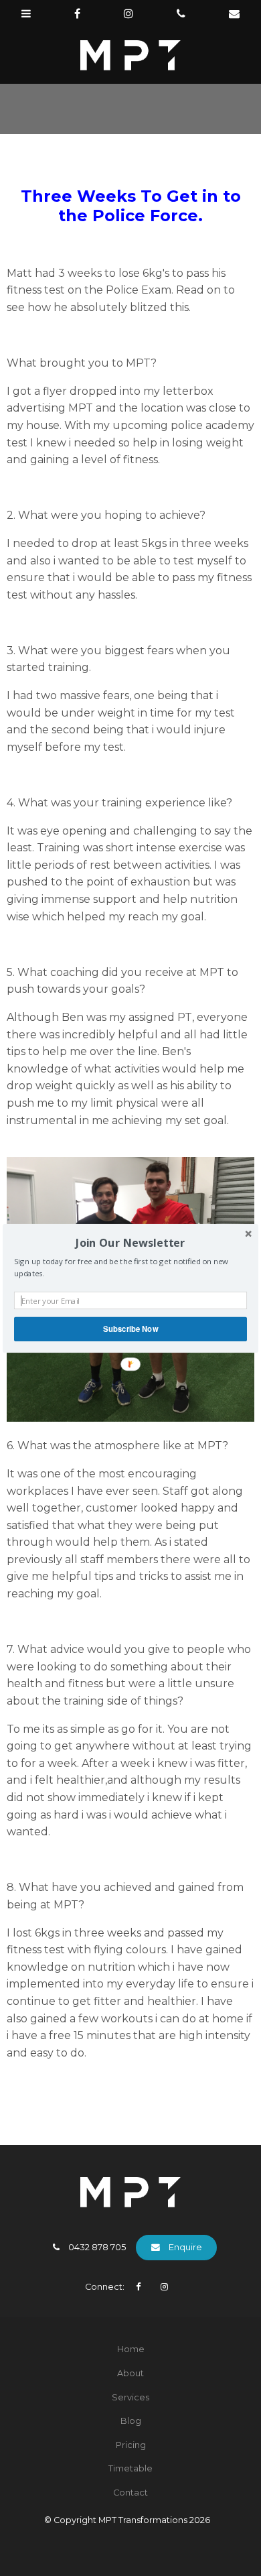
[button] (130, 1242)
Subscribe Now (130, 1329)
